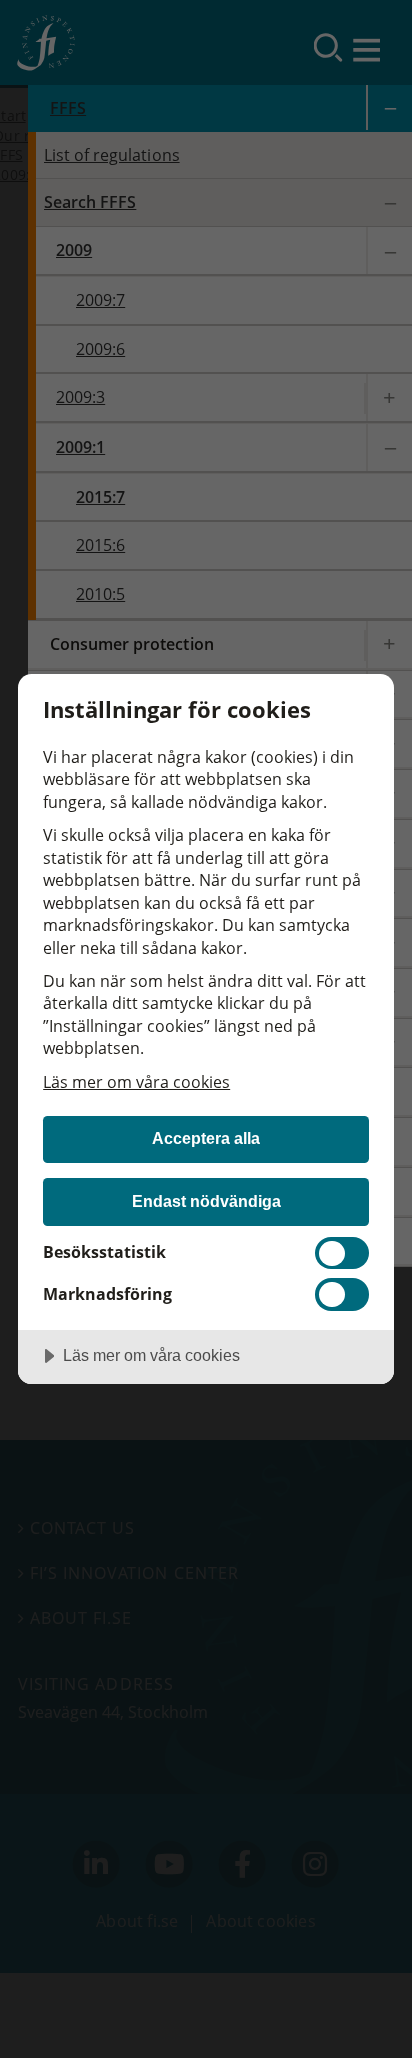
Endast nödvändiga (206, 1201)
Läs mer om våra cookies (136, 1082)
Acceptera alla (206, 1138)
